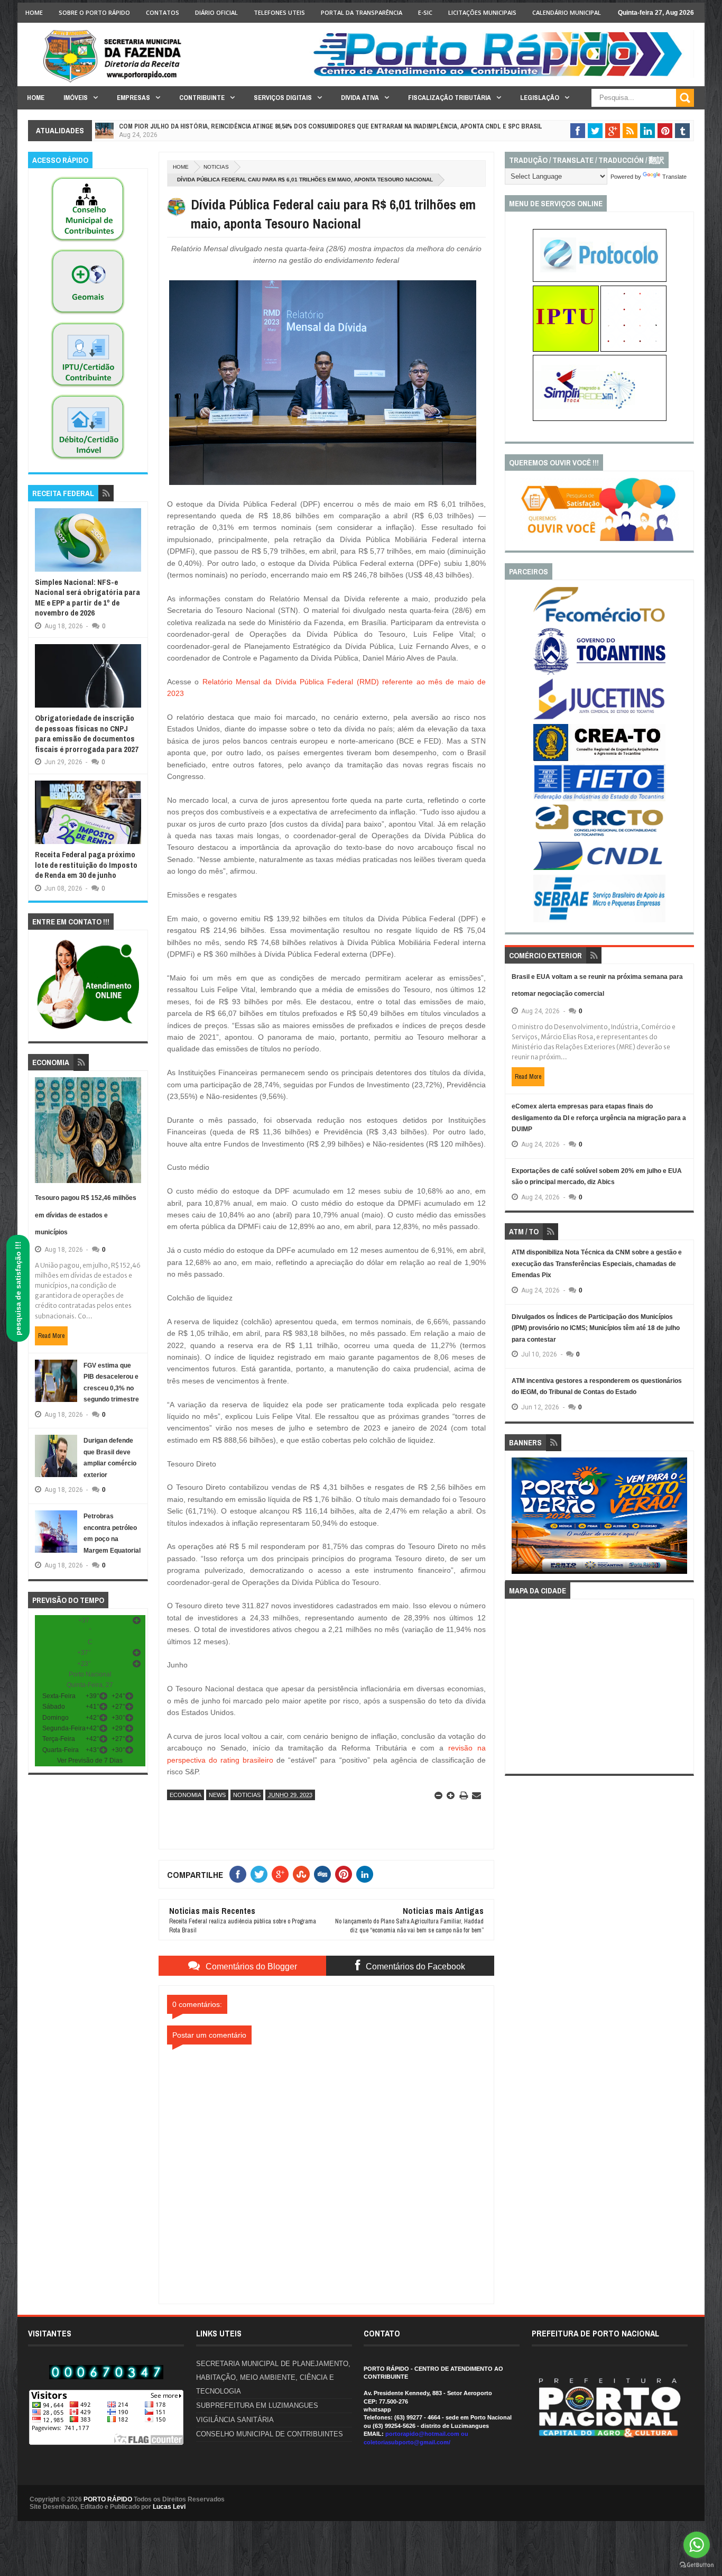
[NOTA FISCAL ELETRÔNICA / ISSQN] (633, 350)
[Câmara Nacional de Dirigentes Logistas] (599, 869)
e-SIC (425, 12)
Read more (51, 1336)
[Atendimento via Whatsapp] (88, 1030)
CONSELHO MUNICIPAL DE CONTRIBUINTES (270, 2434)
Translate (674, 177)
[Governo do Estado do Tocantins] (599, 673)
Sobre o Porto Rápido (94, 12)
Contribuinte (202, 98)
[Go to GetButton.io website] (697, 2565)
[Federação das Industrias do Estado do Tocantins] (599, 799)
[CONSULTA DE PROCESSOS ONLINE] (600, 280)
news (217, 1795)
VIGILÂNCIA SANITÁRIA (235, 2420)
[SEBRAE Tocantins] (599, 920)
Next (682, 1519)
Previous (518, 1519)
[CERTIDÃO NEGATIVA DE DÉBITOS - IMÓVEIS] (88, 460)
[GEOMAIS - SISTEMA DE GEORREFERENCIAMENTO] (88, 315)
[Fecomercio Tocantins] (599, 621)
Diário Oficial (216, 12)
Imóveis (76, 98)
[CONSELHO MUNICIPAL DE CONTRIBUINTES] (88, 242)
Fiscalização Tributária (450, 98)
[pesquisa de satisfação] (599, 539)
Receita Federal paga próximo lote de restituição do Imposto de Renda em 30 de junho (86, 865)
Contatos (163, 12)
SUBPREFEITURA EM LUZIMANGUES (257, 2405)
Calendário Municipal (567, 12)
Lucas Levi (169, 2507)
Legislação (540, 98)
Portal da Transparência (362, 12)
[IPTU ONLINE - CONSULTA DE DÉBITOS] (566, 350)
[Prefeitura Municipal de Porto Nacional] (502, 76)
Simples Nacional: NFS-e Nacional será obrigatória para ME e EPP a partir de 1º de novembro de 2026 (87, 598)
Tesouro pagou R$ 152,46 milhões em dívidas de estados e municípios (86, 1215)
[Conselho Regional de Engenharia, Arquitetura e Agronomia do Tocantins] (599, 759)
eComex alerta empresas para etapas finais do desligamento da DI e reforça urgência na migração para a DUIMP (599, 1118)
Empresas (133, 98)
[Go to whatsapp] (697, 2545)
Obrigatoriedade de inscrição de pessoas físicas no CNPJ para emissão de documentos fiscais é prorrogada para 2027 (87, 734)
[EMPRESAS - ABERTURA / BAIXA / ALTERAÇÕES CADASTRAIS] (600, 419)
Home (34, 12)
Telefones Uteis (279, 12)
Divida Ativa (360, 98)
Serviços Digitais (283, 98)
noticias (216, 167)
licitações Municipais (482, 12)
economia (186, 1795)
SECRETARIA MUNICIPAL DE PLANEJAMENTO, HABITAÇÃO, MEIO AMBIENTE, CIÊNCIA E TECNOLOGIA (273, 2377)
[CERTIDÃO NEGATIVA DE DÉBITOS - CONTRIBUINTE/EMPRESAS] (88, 388)
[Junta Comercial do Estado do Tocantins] (599, 718)
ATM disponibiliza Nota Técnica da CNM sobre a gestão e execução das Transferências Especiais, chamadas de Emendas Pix (597, 1264)
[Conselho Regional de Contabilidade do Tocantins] (599, 834)
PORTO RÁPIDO (108, 2499)
